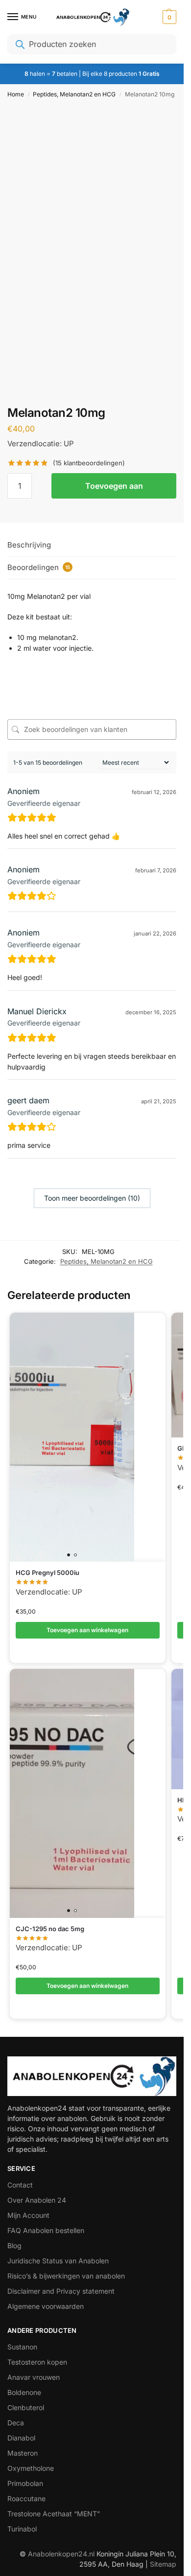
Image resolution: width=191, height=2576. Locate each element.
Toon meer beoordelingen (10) (92, 1198)
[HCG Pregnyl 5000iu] (72, 1437)
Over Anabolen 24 (37, 2200)
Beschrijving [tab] (29, 545)
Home (16, 94)
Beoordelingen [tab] (39, 567)
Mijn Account (28, 2215)
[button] (168, 17)
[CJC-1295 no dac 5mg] (72, 1793)
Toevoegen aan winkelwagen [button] (87, 1630)
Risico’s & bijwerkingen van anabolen (66, 2276)
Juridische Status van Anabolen (58, 2261)
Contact (20, 2185)
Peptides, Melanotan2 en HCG (74, 94)
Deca (16, 2423)
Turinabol (22, 2529)
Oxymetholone (31, 2468)
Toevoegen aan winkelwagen (114, 490)
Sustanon (22, 2347)
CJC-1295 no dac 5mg (50, 1929)
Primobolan (25, 2483)
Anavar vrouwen (34, 2377)
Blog (14, 2245)
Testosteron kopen (37, 2362)
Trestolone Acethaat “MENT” (54, 2514)
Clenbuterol (26, 2407)
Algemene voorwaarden (46, 2306)
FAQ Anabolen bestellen (46, 2230)
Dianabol (21, 2438)
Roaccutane (26, 2498)
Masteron (23, 2453)
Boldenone (24, 2392)
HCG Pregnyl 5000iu (48, 1573)
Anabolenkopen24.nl (62, 2554)
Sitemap (163, 2564)
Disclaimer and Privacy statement (61, 2291)
